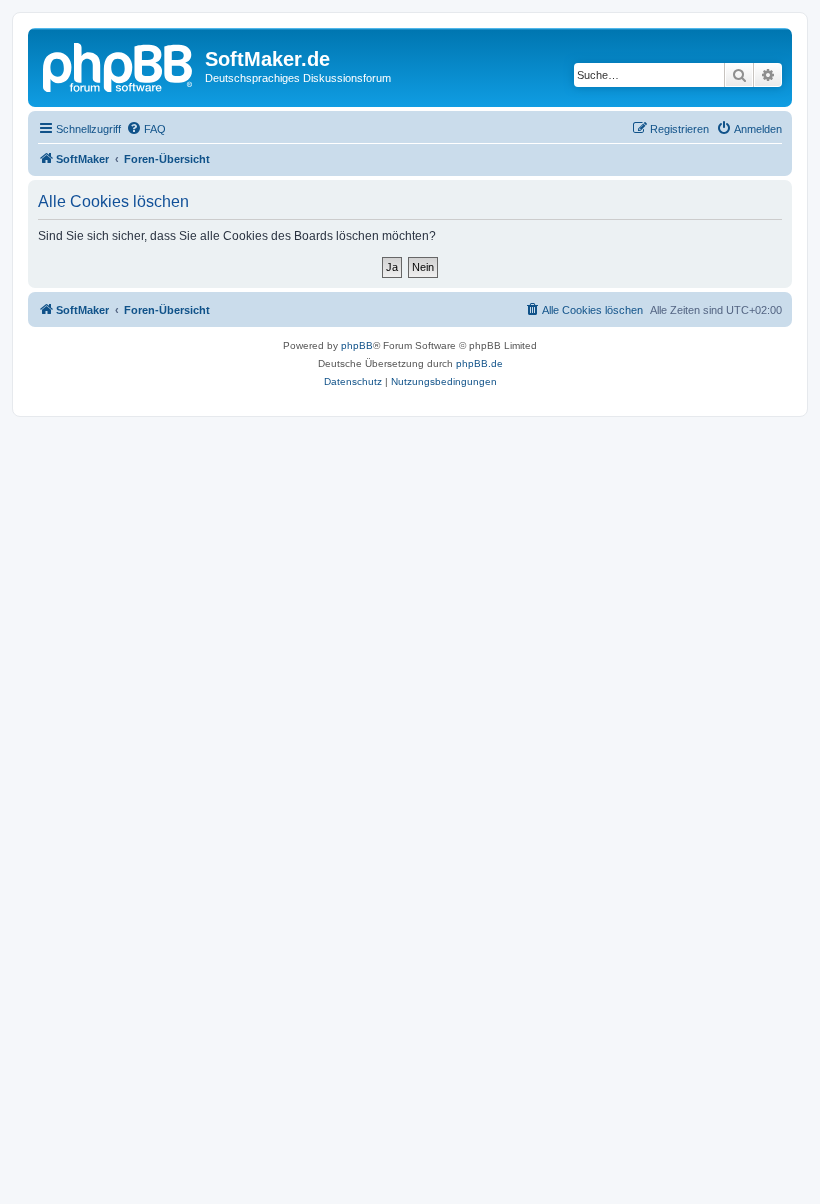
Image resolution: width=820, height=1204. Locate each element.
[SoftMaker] (119, 65)
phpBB (357, 345)
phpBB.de (479, 363)
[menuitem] (146, 129)
